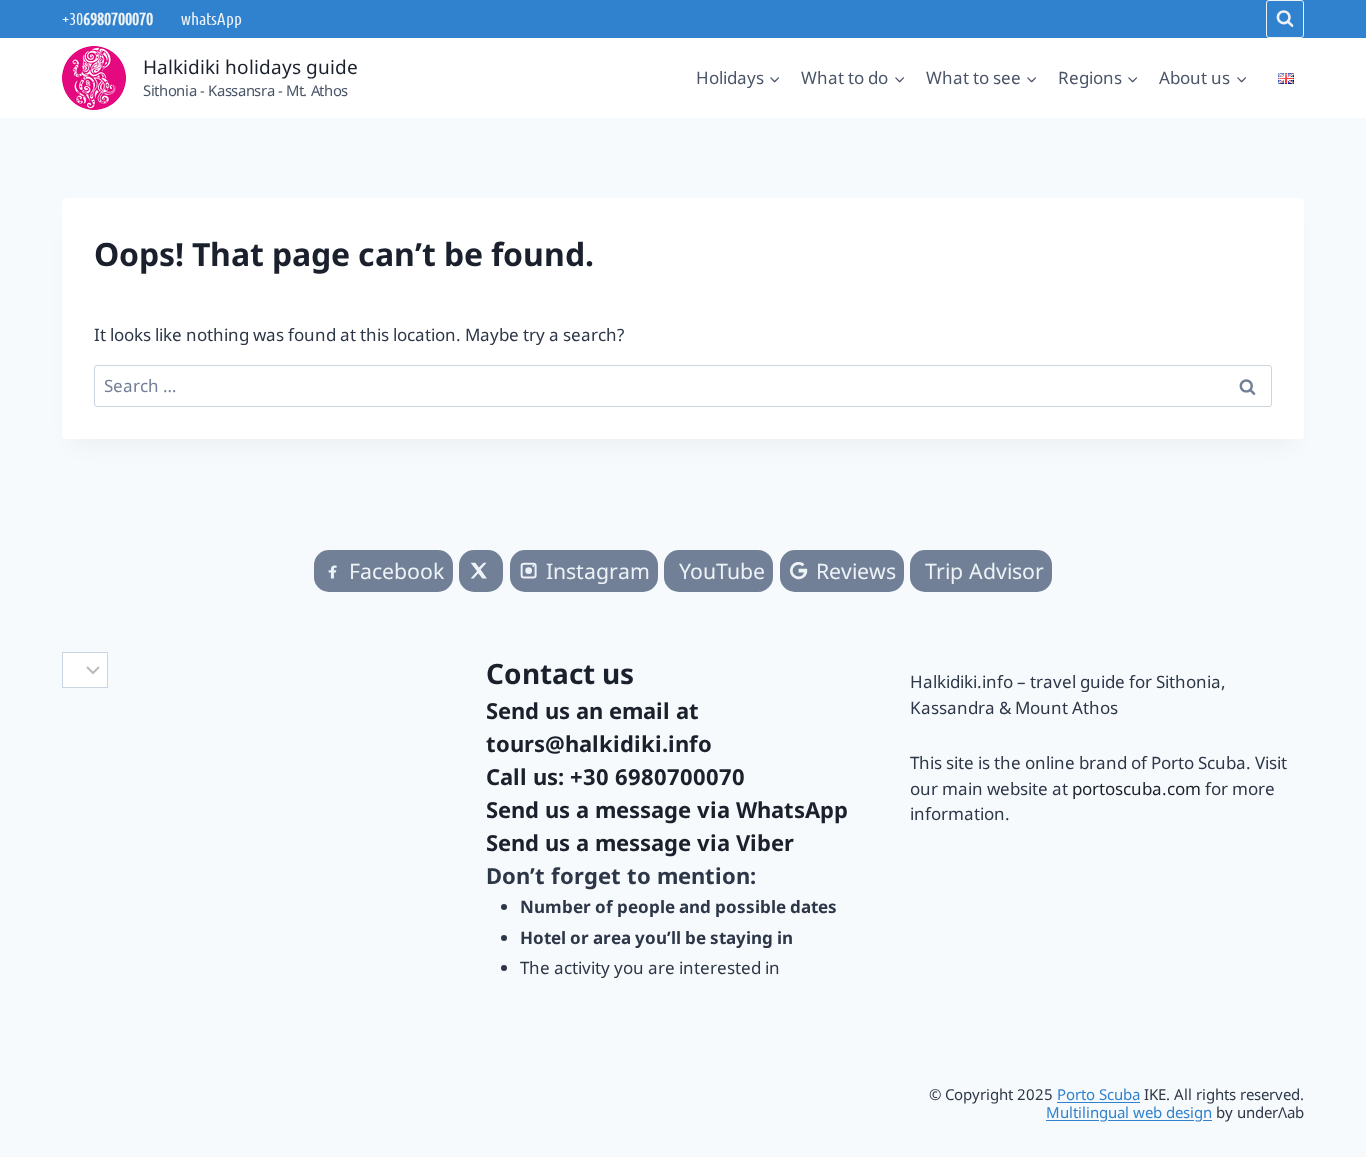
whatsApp (210, 18)
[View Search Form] (1285, 19)
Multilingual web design (1129, 1112)
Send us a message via (667, 809)
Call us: (615, 776)
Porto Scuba (1098, 1094)
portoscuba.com (1136, 788)
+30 (107, 18)
